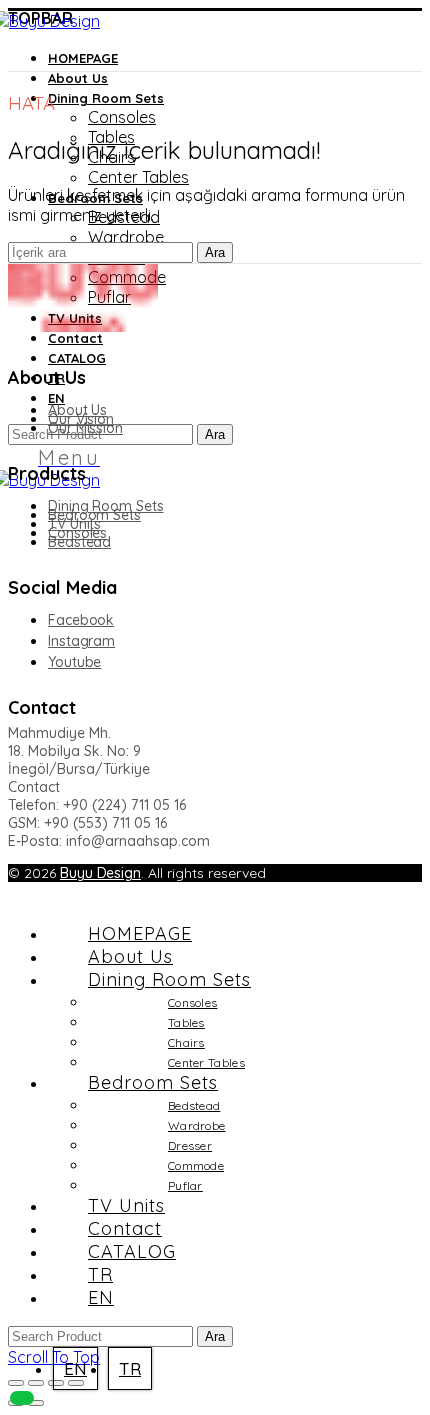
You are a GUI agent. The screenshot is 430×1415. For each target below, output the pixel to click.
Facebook (81, 620)
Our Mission (85, 428)
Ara (215, 434)
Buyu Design (100, 873)
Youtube (74, 662)
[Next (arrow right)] (36, 1403)
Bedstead (79, 542)
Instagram (81, 641)
